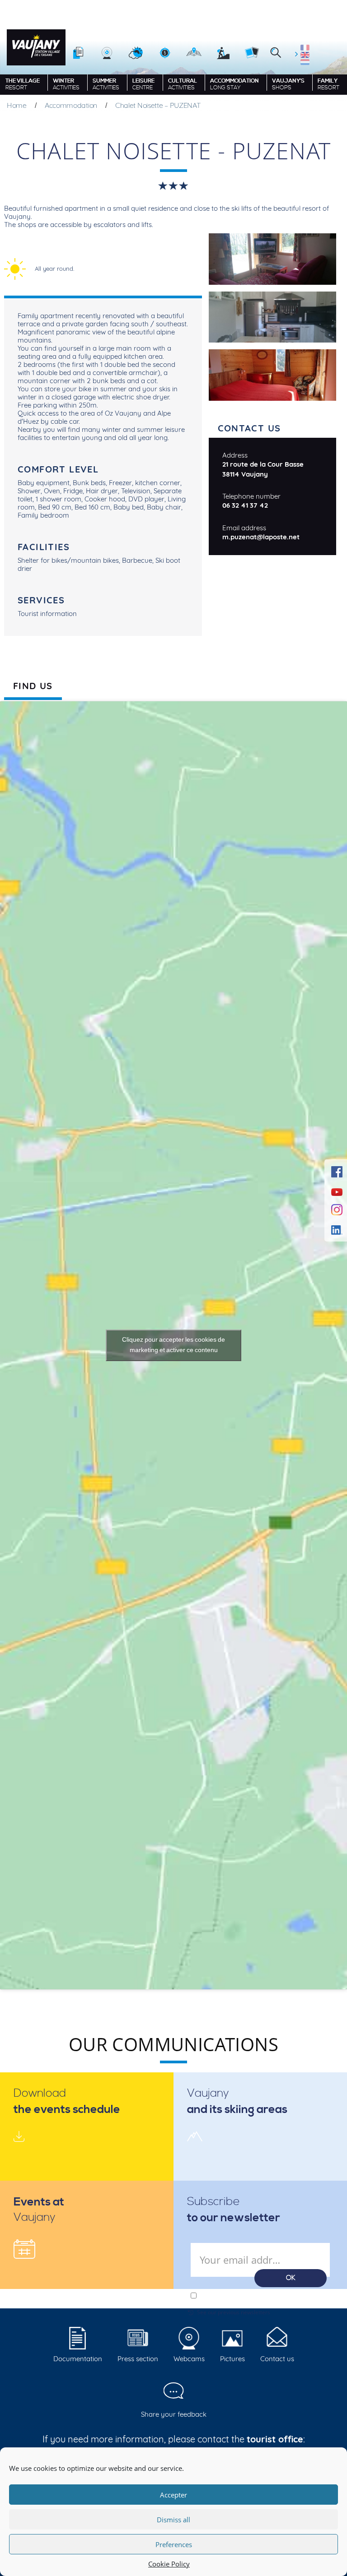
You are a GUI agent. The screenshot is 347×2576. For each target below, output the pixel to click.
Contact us (277, 2359)
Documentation (78, 2359)
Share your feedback (174, 2414)
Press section (138, 2359)
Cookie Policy (169, 2564)
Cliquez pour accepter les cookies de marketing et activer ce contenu (173, 1345)
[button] (276, 53)
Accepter (173, 2495)
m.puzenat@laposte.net (261, 537)
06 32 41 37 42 (245, 505)
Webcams (189, 2359)
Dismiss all (173, 2520)
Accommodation (71, 105)
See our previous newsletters (234, 2312)
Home (17, 105)
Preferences (174, 2544)
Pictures (232, 2359)
